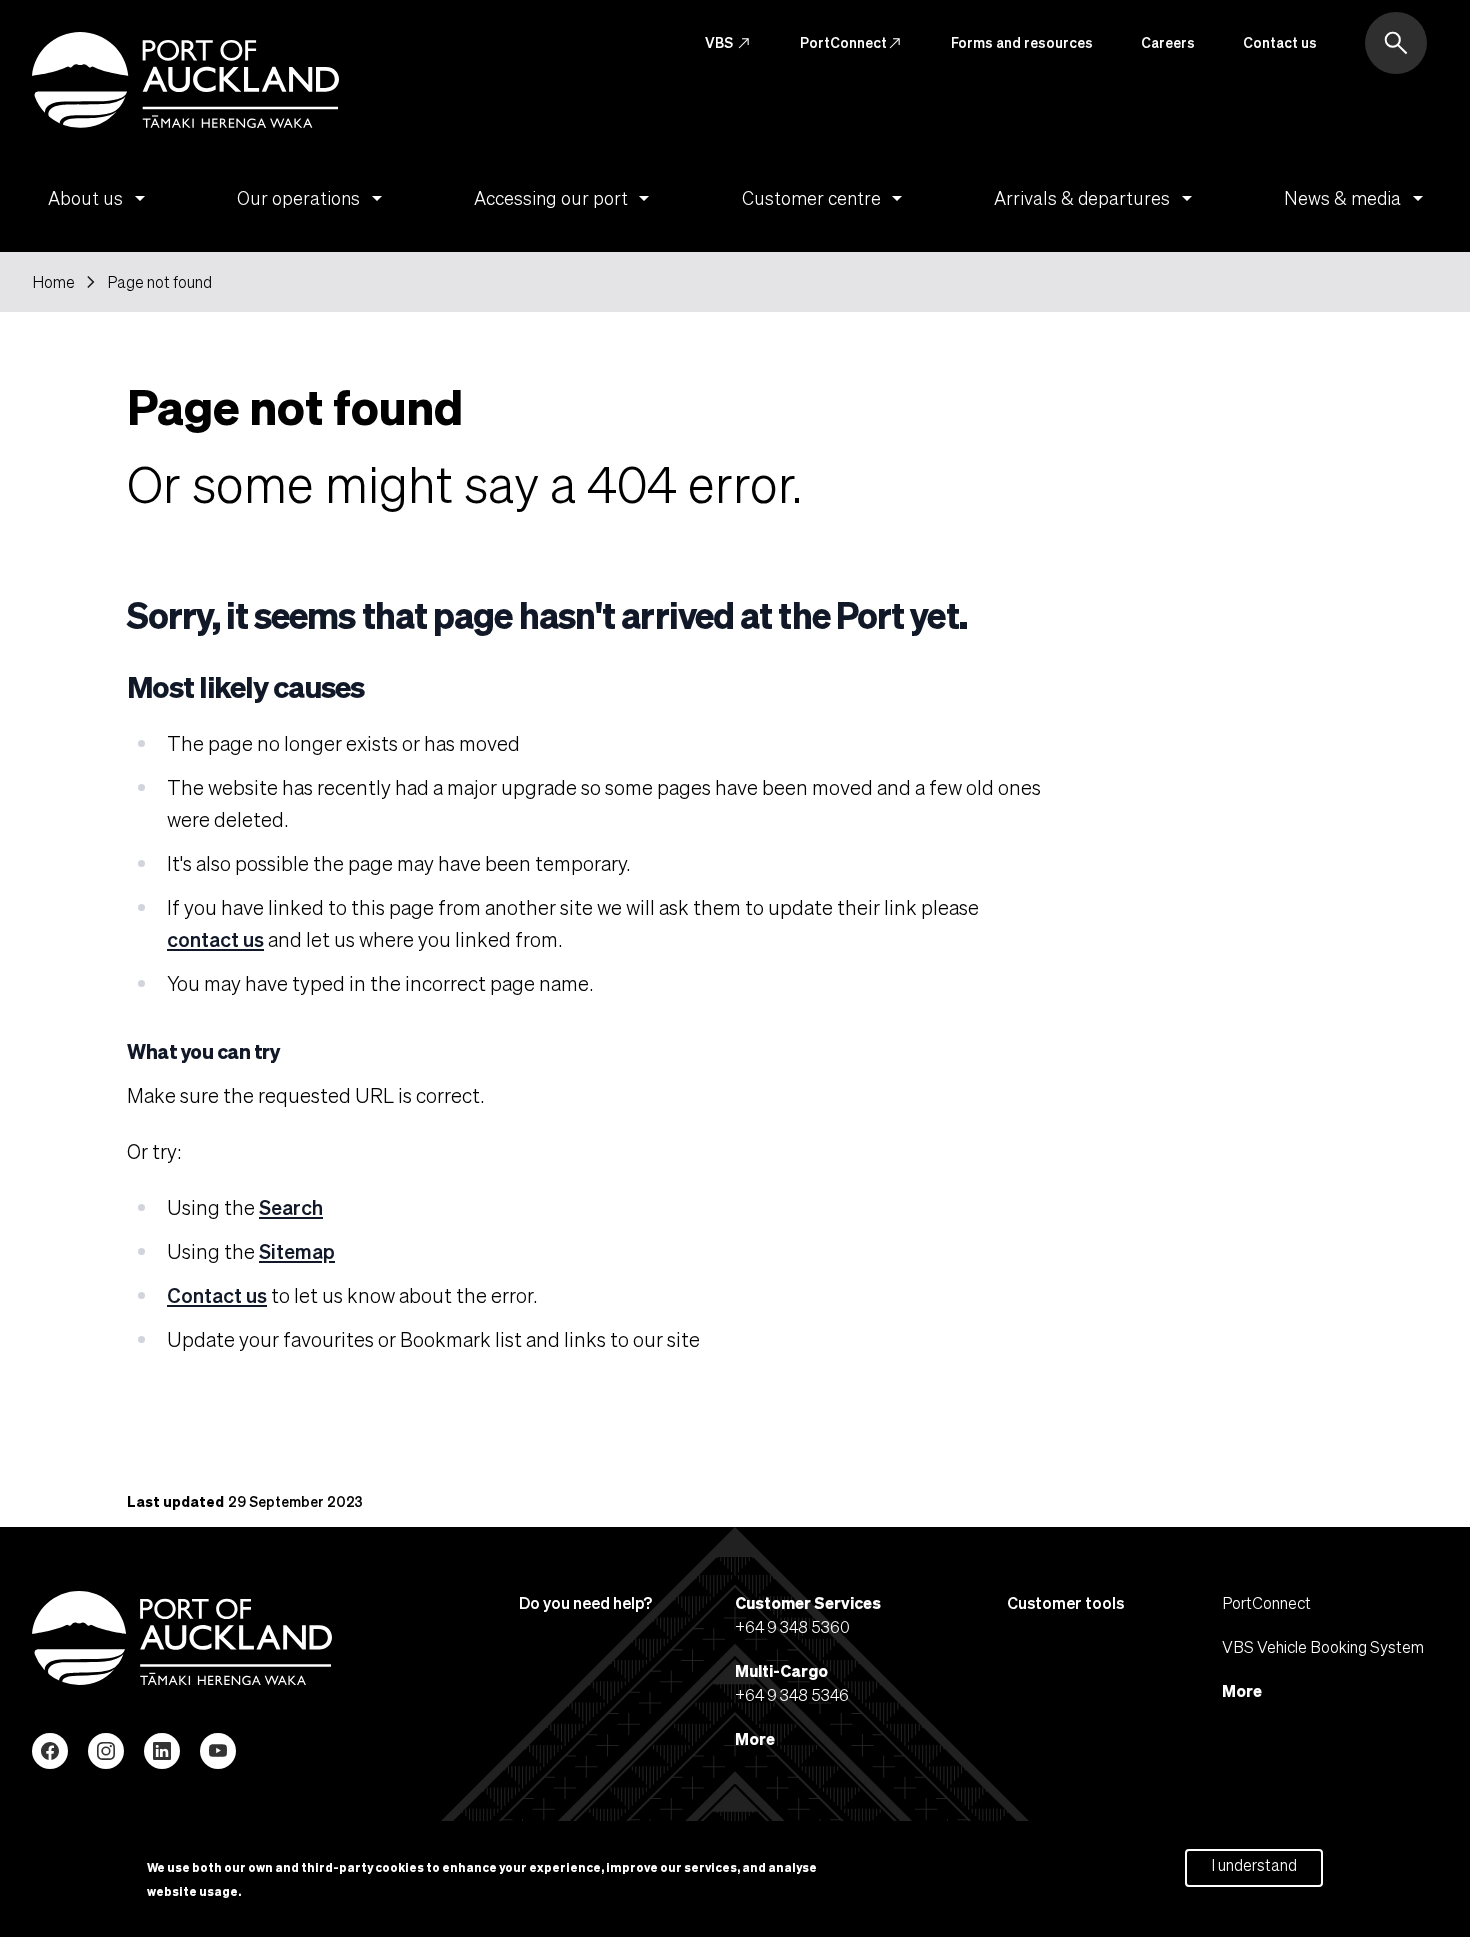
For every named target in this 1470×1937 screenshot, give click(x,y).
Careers (1168, 42)
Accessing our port (565, 198)
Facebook (50, 1751)
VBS (728, 43)
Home (53, 282)
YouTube (218, 1751)
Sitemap (297, 1251)
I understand (1254, 1864)
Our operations (313, 198)
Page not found (159, 282)
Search (291, 1207)
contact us (215, 939)
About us (100, 198)
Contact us (1280, 42)
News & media (1357, 198)
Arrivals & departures (1096, 198)
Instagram (106, 1751)
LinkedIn (162, 1751)
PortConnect (851, 43)
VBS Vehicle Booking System (1323, 1646)
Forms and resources (1022, 42)
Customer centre (826, 198)
